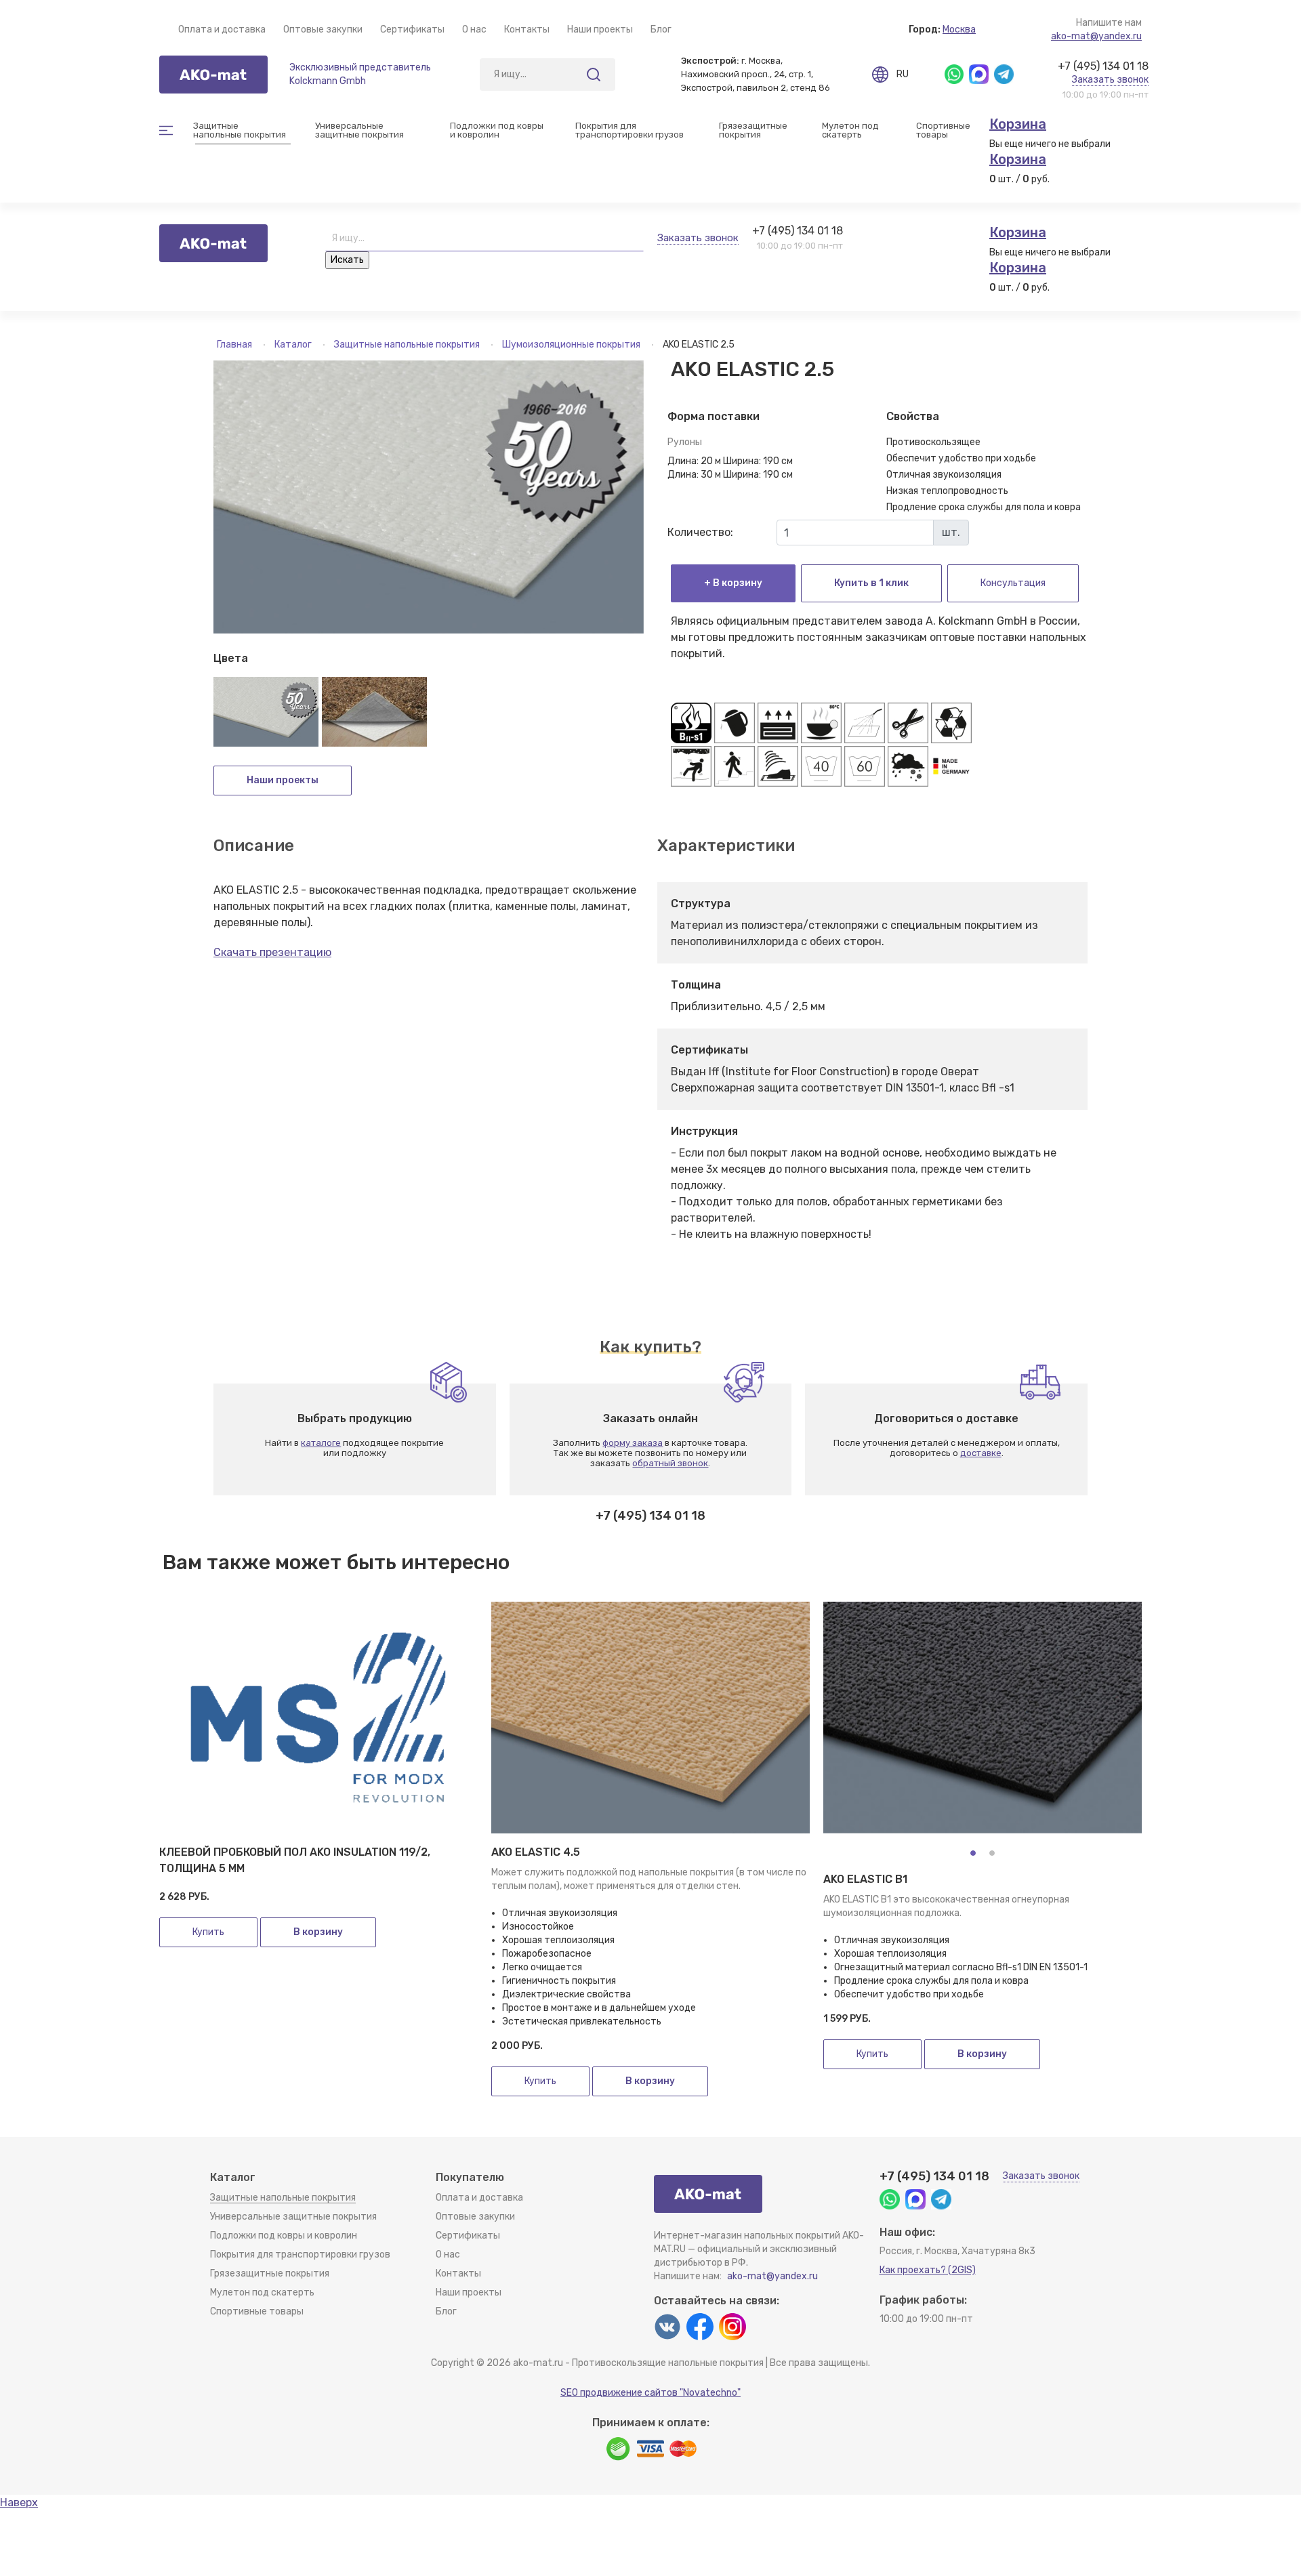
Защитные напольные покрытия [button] (240, 130)
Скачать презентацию (272, 952)
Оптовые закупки (323, 29)
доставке (981, 1453)
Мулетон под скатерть (851, 130)
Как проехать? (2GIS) (928, 2270)
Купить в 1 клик (871, 583)
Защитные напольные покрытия (408, 345)
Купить (208, 1932)
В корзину (318, 1932)
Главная (235, 345)
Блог (661, 29)
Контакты (527, 29)
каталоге (321, 1443)
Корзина (1018, 124)
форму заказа (633, 1443)
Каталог (294, 345)
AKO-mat (213, 75)
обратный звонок (670, 1463)
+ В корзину (733, 583)
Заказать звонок (1110, 80)
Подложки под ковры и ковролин (284, 2236)
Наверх (19, 2502)
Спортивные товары (257, 2311)
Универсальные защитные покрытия (293, 2217)
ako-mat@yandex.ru (1096, 36)
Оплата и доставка (222, 29)
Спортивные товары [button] (944, 130)
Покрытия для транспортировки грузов (629, 130)
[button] (973, 1853)
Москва (959, 29)
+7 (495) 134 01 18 (1103, 66)
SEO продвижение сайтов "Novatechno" (650, 2393)
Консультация (1013, 583)
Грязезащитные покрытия (270, 2273)
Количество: (700, 532)
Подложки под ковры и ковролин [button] (498, 130)
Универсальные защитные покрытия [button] (359, 130)
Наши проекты (600, 29)
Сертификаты (412, 29)
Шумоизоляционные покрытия (572, 345)
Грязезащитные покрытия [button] (754, 130)
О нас (474, 29)
